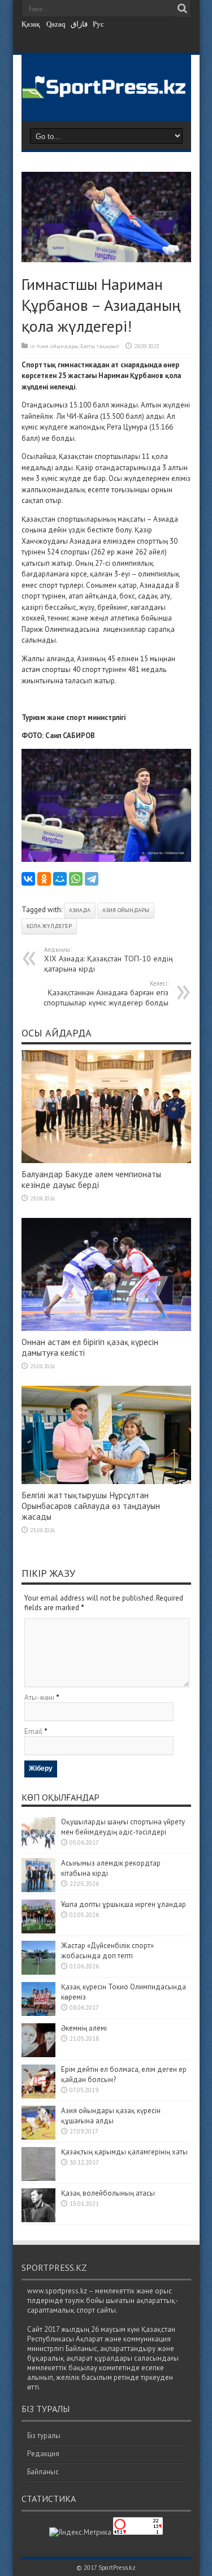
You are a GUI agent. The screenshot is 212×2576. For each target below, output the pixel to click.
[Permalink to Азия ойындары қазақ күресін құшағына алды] (38, 2137)
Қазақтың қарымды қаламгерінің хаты (124, 2152)
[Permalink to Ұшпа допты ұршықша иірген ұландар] (38, 1931)
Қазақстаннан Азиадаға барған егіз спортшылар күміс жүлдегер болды (106, 994)
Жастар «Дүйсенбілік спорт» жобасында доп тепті (107, 1951)
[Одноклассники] (44, 879)
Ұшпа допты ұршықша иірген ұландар (124, 1904)
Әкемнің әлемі (84, 2028)
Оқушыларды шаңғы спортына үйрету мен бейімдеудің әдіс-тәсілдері (123, 1827)
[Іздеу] (183, 8)
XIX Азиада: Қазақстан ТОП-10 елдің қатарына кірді (109, 960)
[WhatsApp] (76, 879)
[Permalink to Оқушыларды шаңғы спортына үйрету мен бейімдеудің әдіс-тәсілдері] (38, 1848)
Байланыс (43, 2472)
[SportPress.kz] (106, 91)
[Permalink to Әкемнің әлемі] (38, 2055)
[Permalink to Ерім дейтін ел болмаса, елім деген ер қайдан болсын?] (38, 2096)
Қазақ (31, 24)
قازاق (79, 24)
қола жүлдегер (49, 926)
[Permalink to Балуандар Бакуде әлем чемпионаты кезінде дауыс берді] (106, 1161)
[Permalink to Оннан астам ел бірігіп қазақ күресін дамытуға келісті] (106, 1328)
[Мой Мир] (60, 879)
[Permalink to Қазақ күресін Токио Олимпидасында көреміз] (38, 2013)
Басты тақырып (100, 346)
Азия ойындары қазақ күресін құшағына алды (111, 2116)
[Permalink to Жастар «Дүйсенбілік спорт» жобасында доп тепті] (38, 1972)
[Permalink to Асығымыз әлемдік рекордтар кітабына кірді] (38, 1890)
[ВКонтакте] (28, 879)
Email (33, 1731)
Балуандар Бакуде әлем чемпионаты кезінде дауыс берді (91, 1179)
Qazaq (56, 24)
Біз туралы (44, 2436)
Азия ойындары (57, 346)
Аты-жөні (39, 1697)
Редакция (43, 2454)
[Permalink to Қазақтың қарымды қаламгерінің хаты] (38, 2178)
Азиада (80, 910)
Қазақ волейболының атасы (108, 2193)
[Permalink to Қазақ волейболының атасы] (38, 2220)
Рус (98, 24)
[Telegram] (92, 879)
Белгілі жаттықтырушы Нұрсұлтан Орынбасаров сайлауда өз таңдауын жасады (91, 1506)
